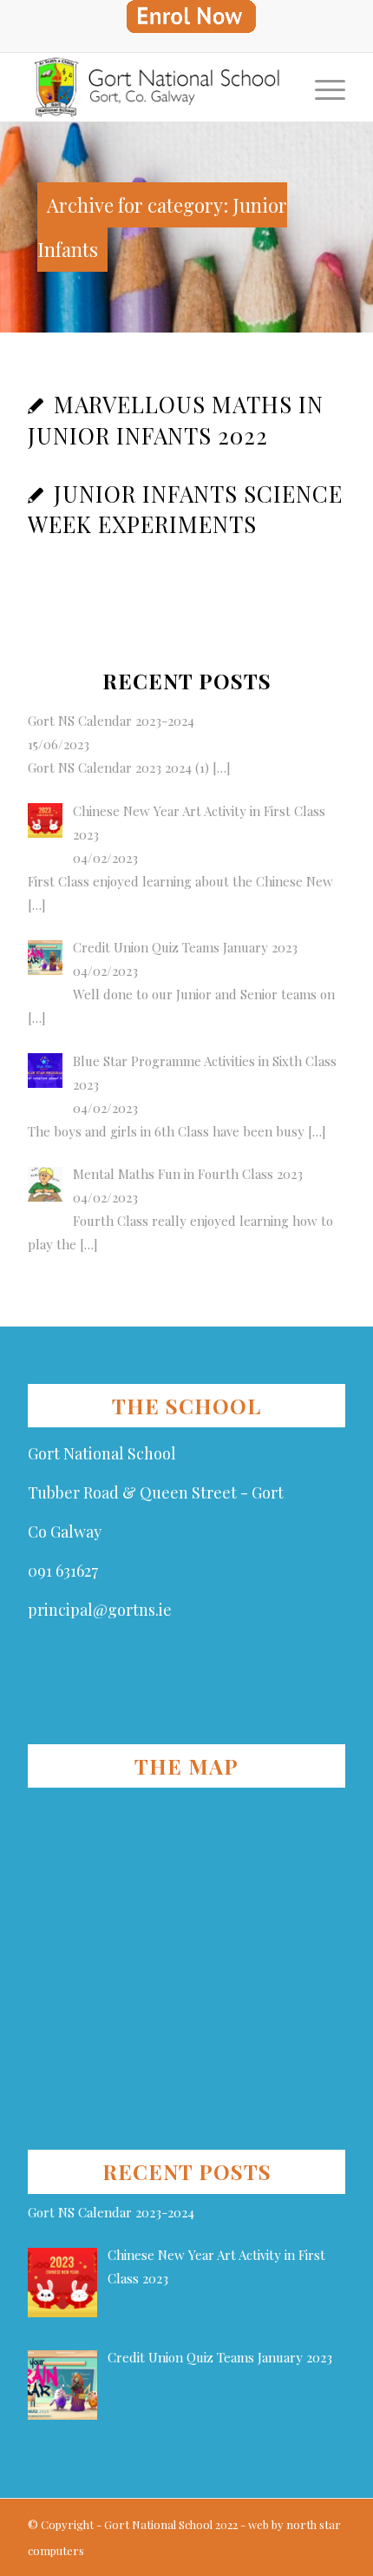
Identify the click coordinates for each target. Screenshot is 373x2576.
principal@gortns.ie (100, 1610)
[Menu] (321, 87)
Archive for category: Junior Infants (162, 227)
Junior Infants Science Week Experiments (185, 509)
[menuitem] (191, 17)
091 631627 (63, 1571)
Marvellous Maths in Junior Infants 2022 (176, 420)
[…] (220, 768)
